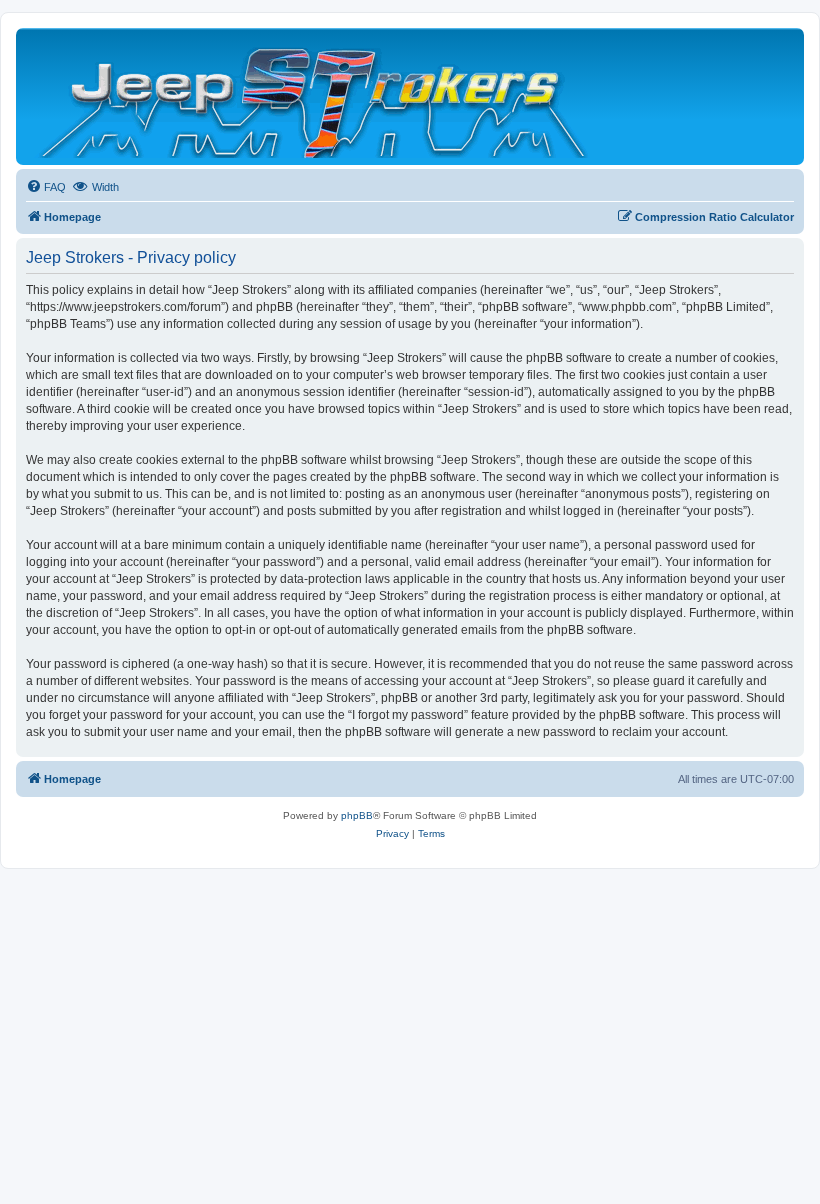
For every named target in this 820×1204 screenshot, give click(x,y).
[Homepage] (315, 96)
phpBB (357, 815)
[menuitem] (46, 187)
